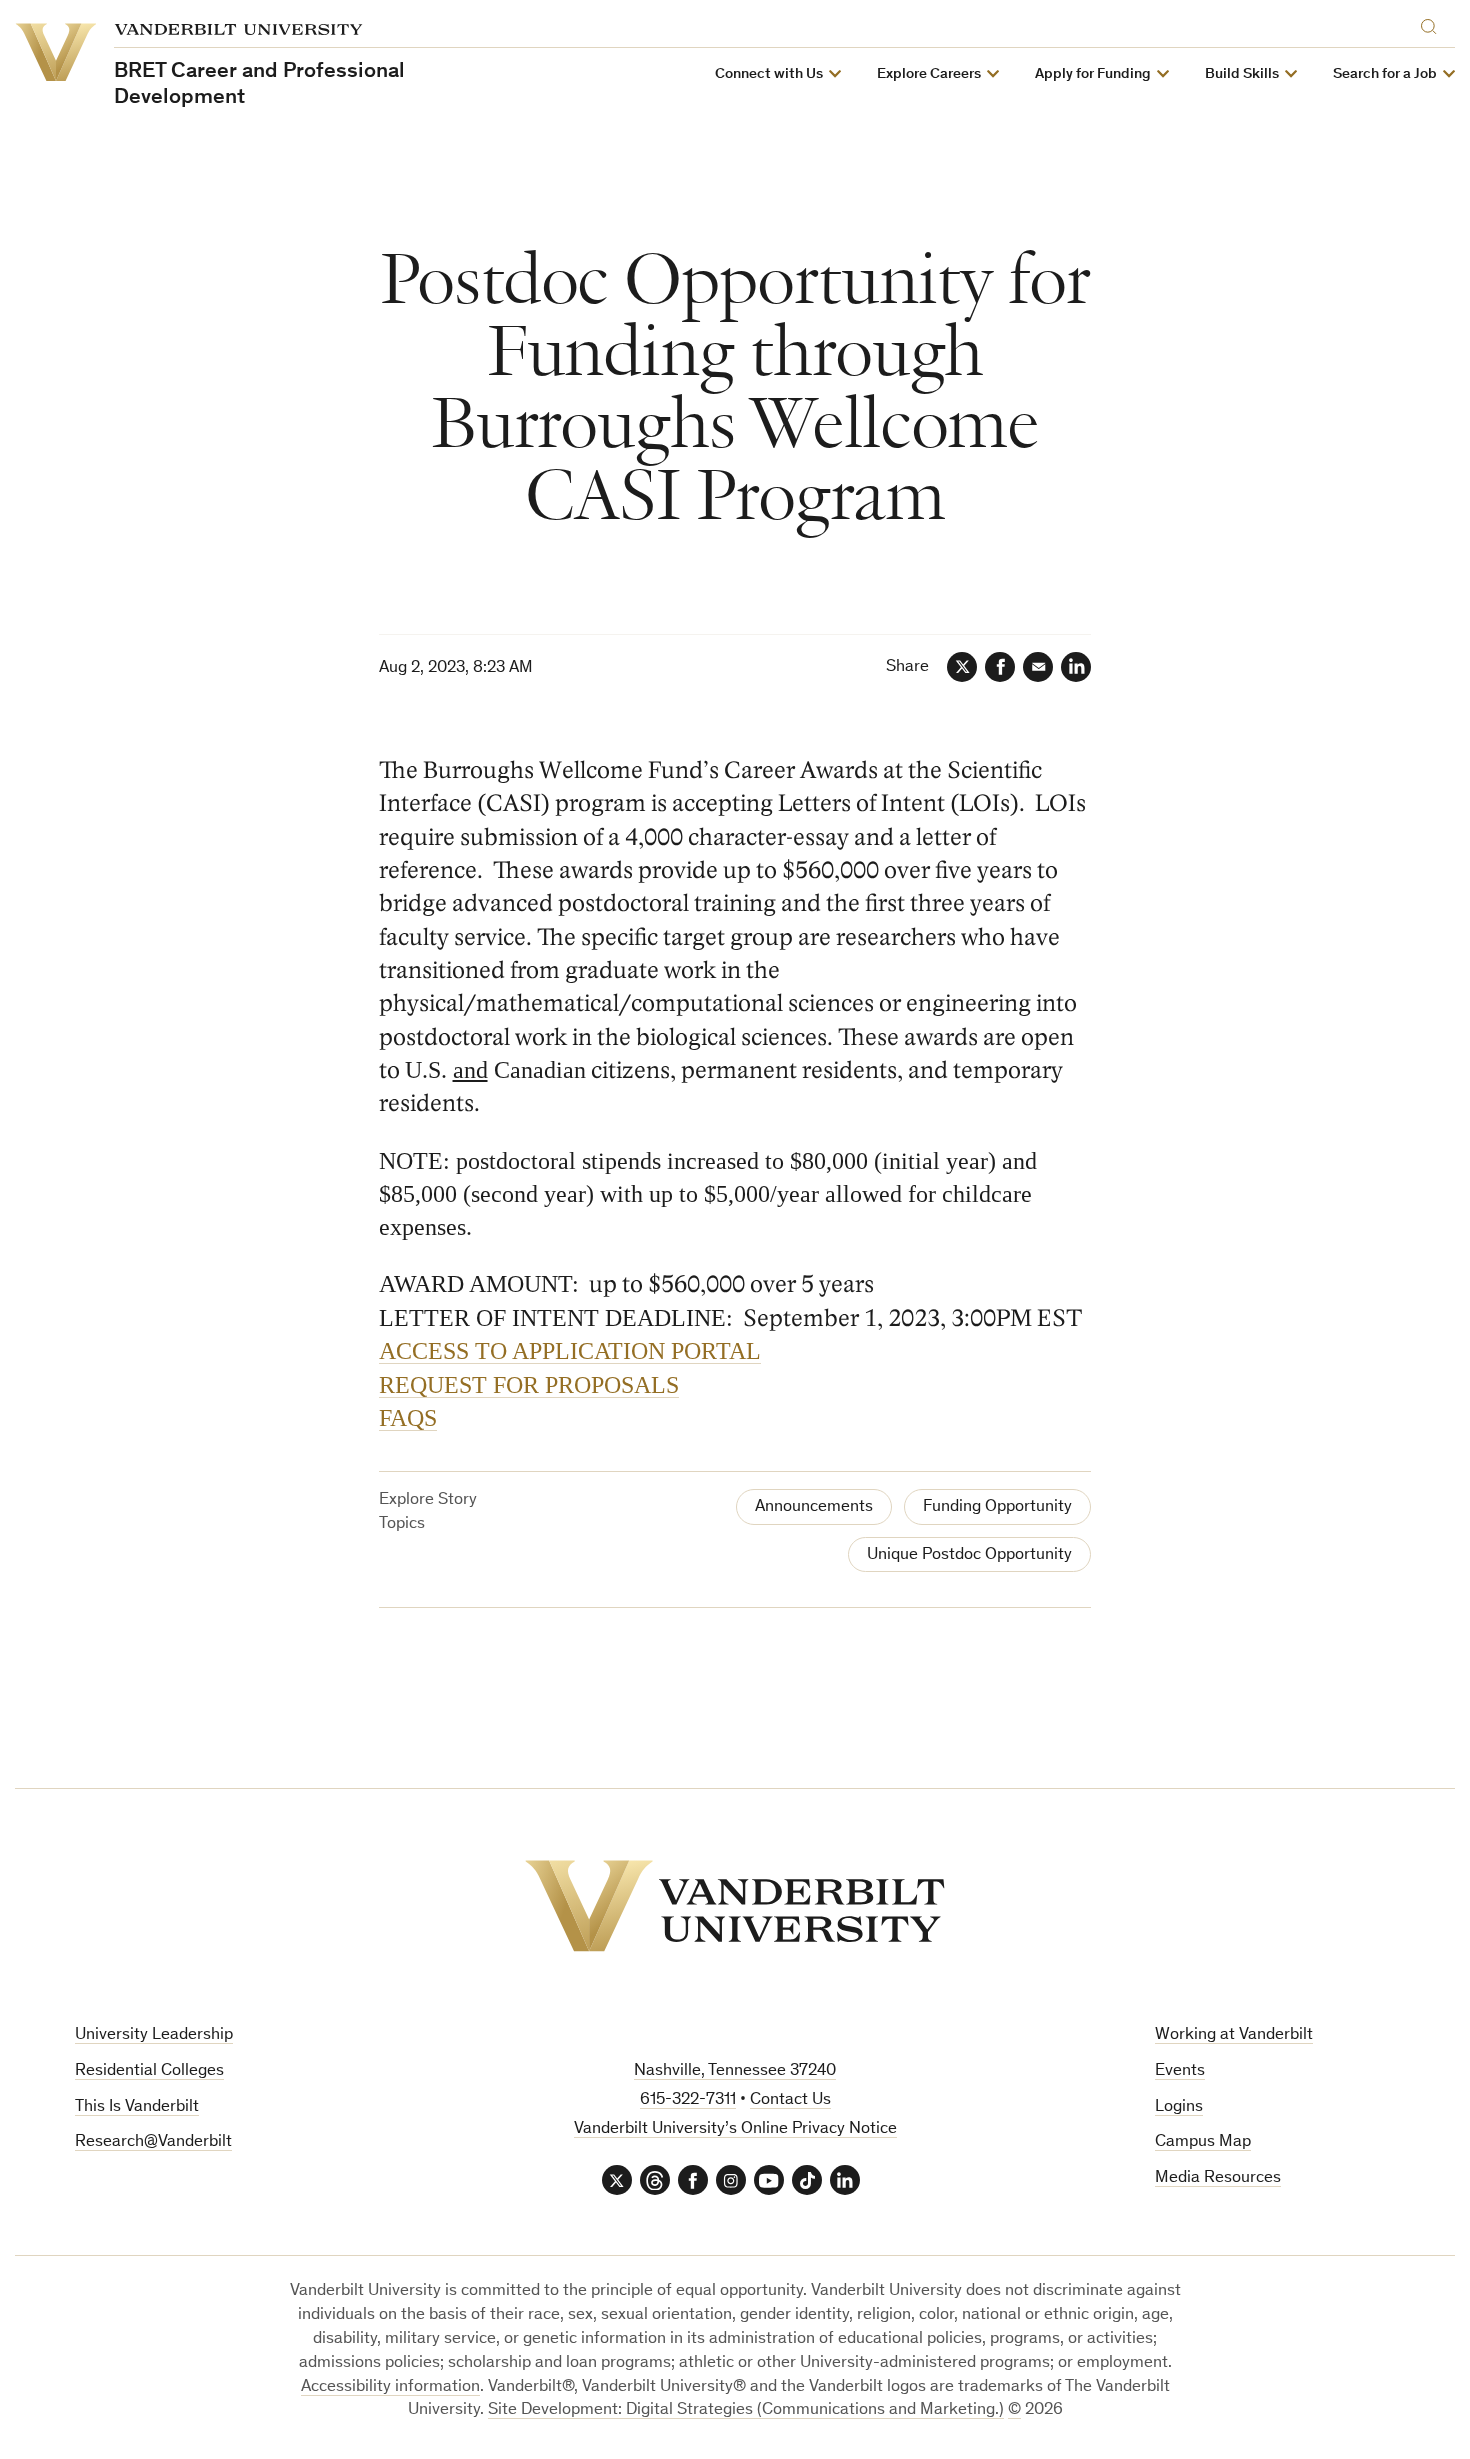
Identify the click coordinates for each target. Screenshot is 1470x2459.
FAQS (408, 1418)
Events (1180, 2071)
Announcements (814, 1507)
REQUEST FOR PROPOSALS (529, 1385)
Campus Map (1203, 2142)
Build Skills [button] (1242, 74)
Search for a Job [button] (1385, 74)
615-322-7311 (688, 2100)
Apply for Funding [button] (1093, 74)
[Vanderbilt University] (735, 1906)
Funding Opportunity (997, 1507)
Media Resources (1218, 2178)
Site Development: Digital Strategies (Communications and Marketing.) (746, 2410)
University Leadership (154, 2035)
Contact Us (790, 2100)
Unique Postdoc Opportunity (969, 1555)
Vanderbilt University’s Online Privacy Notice (735, 2129)
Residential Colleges (149, 2071)
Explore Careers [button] (929, 74)
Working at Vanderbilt (1234, 2035)
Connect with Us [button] (769, 74)
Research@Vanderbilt (153, 2142)
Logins (1179, 2107)
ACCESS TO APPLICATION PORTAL (570, 1351)
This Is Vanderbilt (137, 2107)
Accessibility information (390, 2387)
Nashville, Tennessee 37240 (735, 2071)
